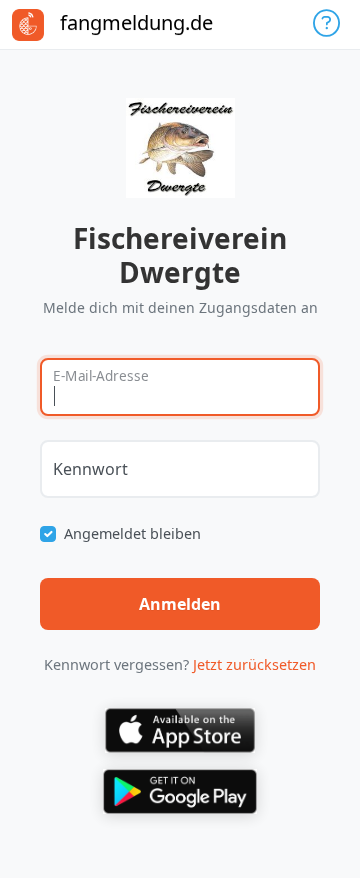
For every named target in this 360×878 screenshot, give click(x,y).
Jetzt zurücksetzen (254, 664)
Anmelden (180, 604)
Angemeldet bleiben (132, 533)
